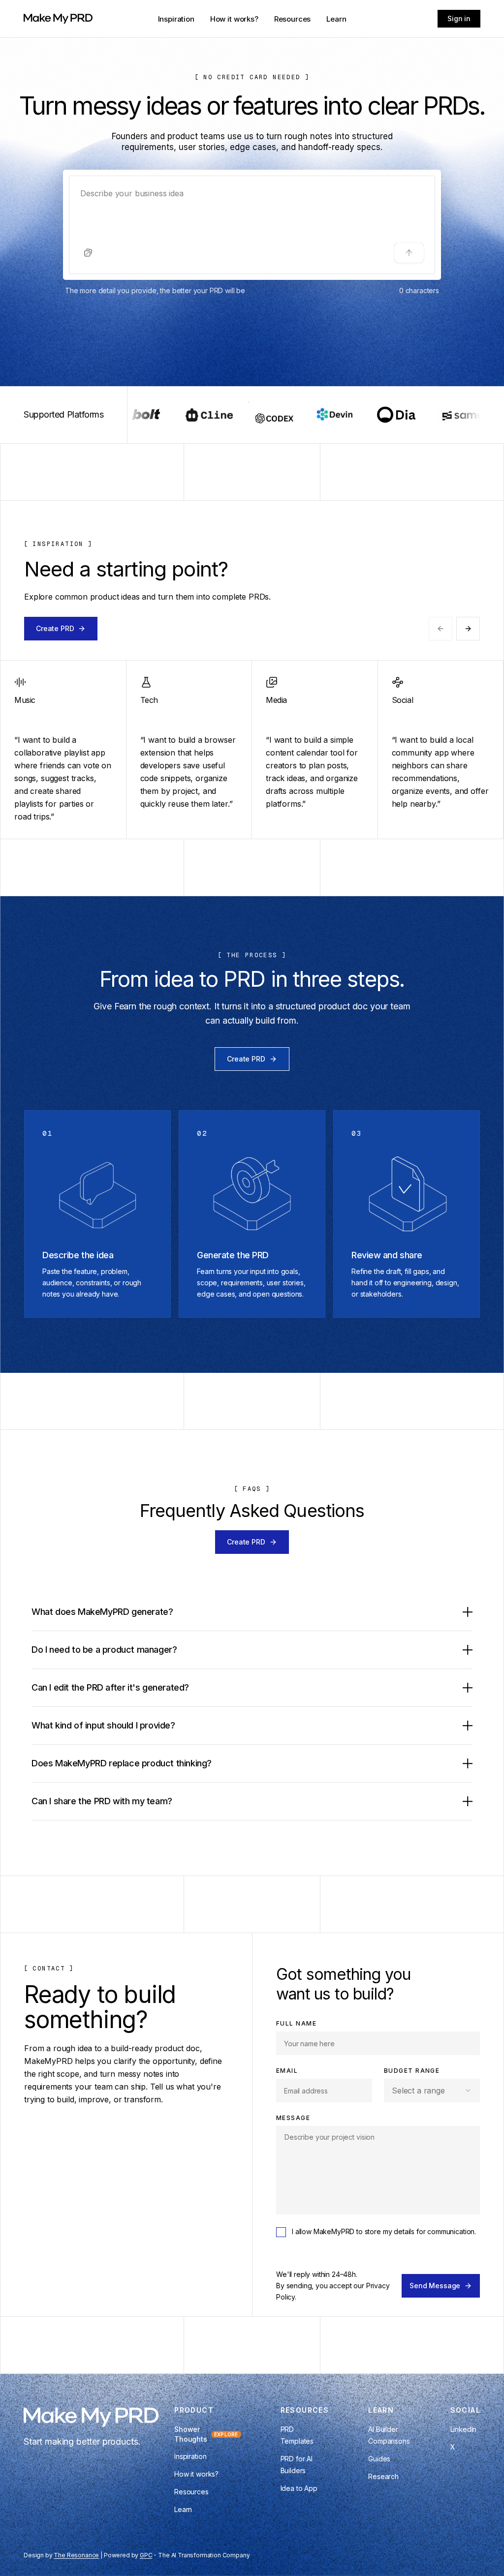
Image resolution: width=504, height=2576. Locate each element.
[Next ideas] (468, 629)
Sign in (459, 18)
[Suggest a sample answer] (88, 253)
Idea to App (299, 2488)
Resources (293, 19)
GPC (146, 2555)
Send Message (435, 2286)
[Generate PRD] (409, 253)
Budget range (412, 2071)
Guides (379, 2459)
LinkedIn (464, 2429)
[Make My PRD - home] (58, 19)
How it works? (234, 19)
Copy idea (57, 749)
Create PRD (55, 628)
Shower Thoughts (206, 2434)
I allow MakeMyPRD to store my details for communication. (384, 2231)
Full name (296, 2023)
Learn (336, 19)
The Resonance (76, 2555)
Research (383, 2476)
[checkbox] (281, 2232)
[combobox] (432, 2091)
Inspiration (176, 19)
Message (293, 2118)
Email (287, 2071)
